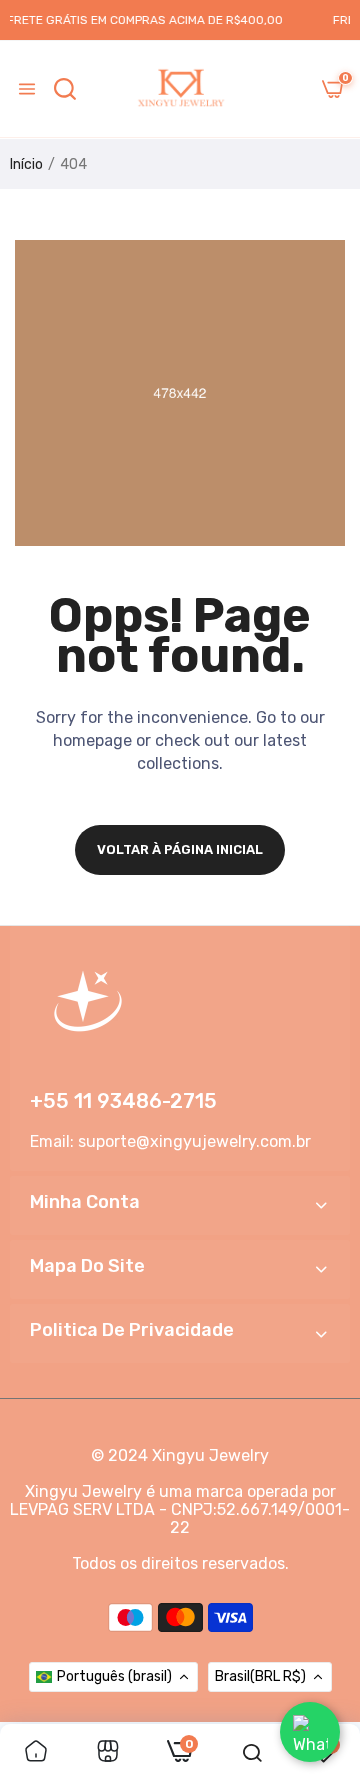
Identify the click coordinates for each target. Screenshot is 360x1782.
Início (26, 164)
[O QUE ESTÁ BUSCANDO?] (65, 89)
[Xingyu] (180, 89)
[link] (36, 1753)
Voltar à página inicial (180, 849)
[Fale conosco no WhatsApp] (310, 1732)
